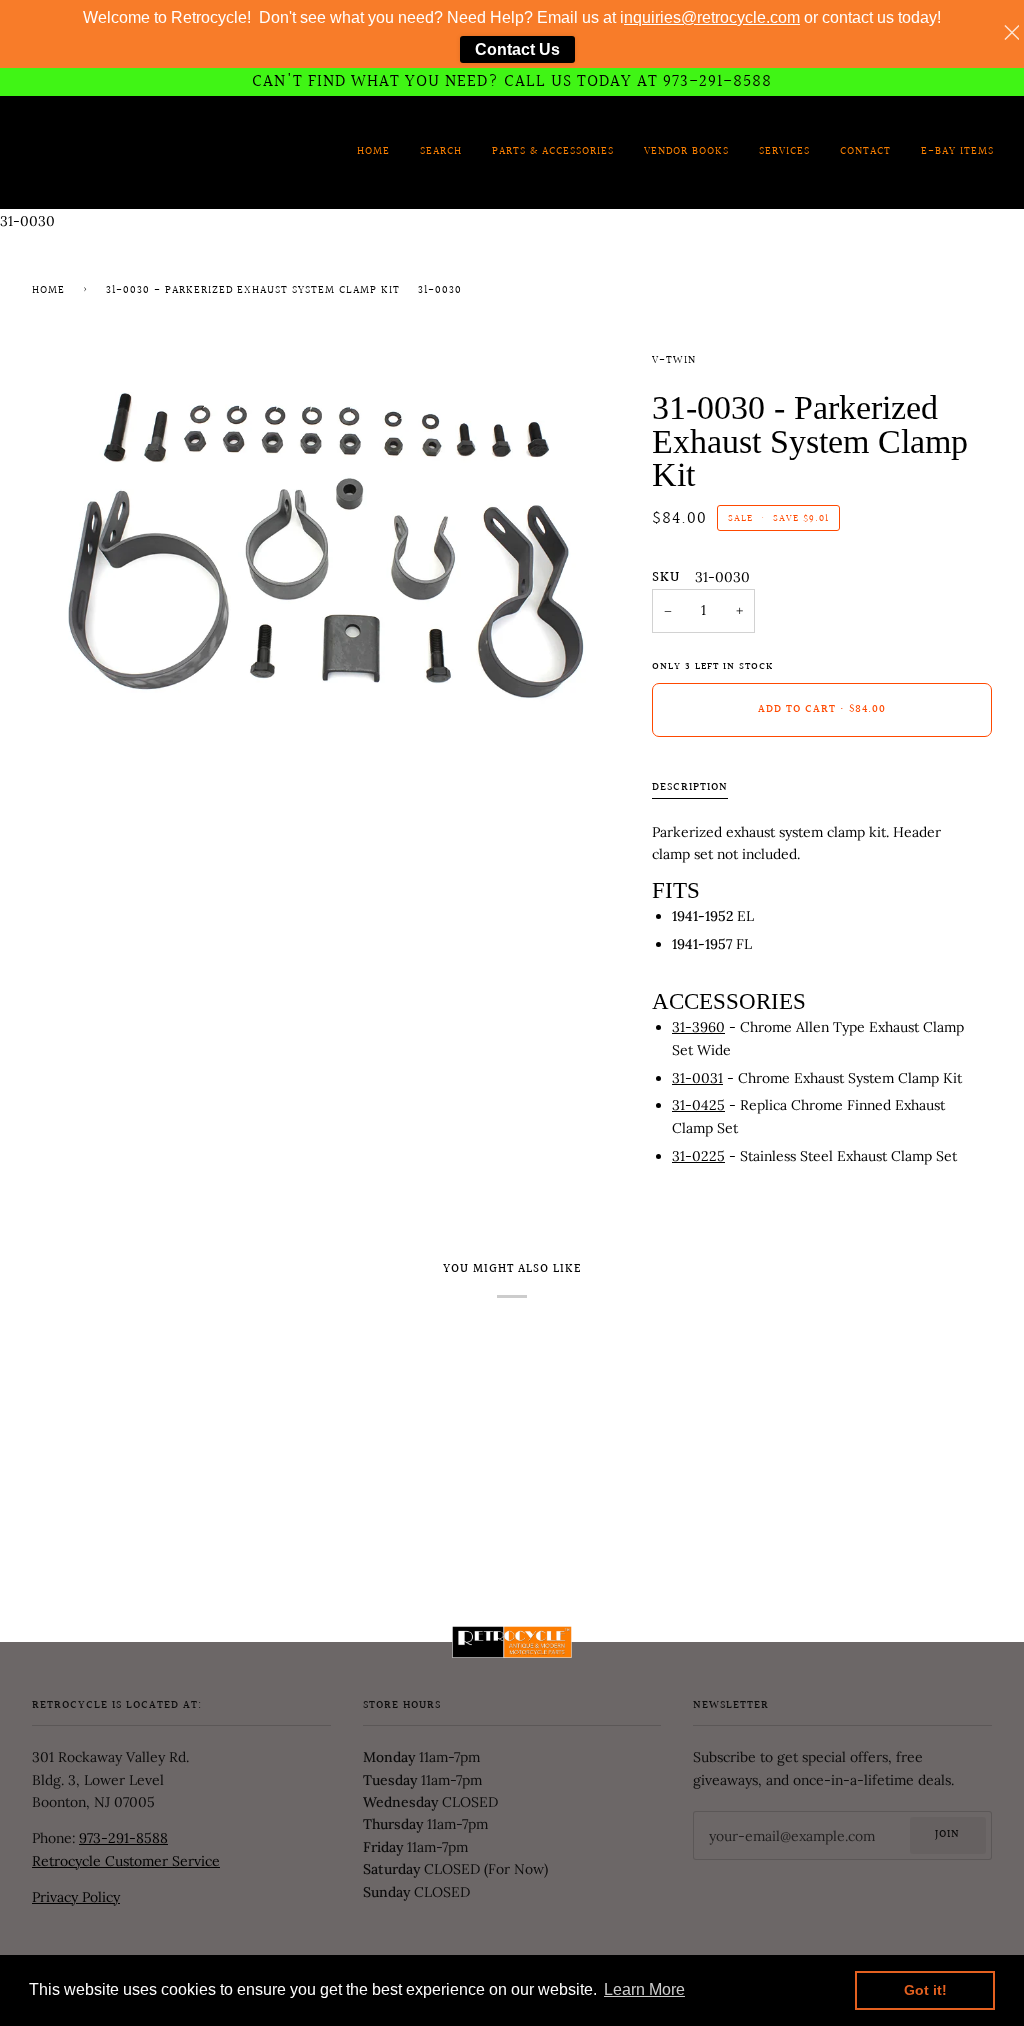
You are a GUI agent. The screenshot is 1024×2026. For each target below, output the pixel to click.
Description (690, 788)
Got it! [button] (925, 1990)
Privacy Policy (76, 1897)
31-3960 (698, 1027)
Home (48, 291)
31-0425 (698, 1105)
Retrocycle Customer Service (126, 1861)
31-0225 (698, 1156)
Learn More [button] (644, 1989)
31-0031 (697, 1078)
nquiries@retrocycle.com (712, 17)
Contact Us (517, 49)
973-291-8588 (123, 1838)
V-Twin (674, 361)
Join (947, 1835)
